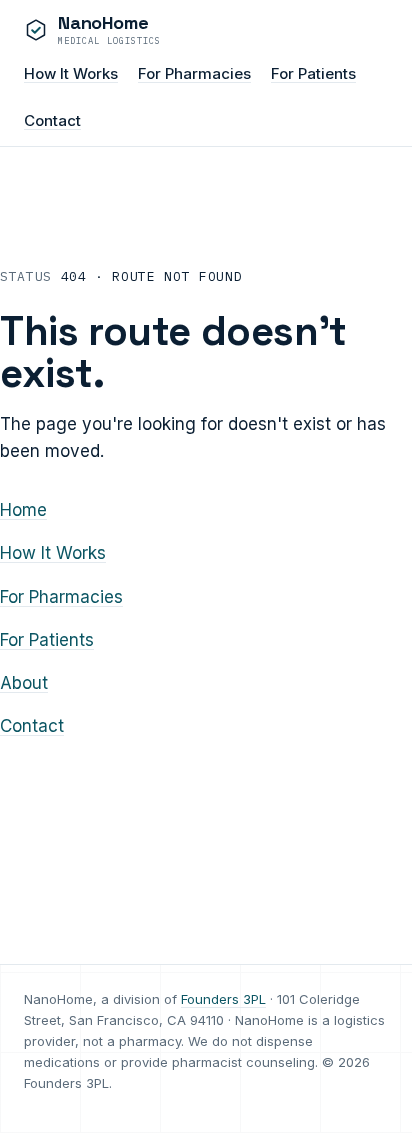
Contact (52, 120)
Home (23, 510)
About (24, 683)
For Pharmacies (194, 73)
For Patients (313, 73)
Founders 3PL (223, 999)
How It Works (71, 73)
